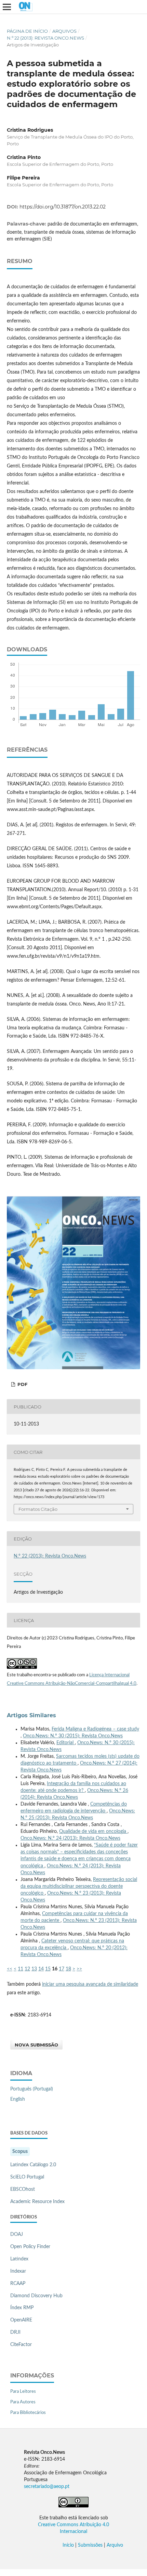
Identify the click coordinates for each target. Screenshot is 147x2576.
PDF (22, 1384)
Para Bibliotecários (28, 2413)
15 (48, 1969)
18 (68, 1969)
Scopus (20, 2152)
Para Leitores (23, 2392)
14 (41, 1969)
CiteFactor (21, 2345)
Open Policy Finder (30, 2247)
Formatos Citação (38, 1509)
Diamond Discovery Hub (36, 2296)
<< (10, 1969)
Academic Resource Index (37, 2202)
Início (68, 2545)
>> (79, 1969)
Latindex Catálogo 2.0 (33, 2165)
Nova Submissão (36, 2045)
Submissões (90, 2545)
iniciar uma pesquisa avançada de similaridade (90, 1984)
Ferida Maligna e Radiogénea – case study (95, 1729)
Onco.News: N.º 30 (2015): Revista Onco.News (73, 1736)
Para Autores (23, 2402)
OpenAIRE (21, 2320)
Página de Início (27, 31)
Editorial (66, 1743)
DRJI (15, 2332)
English (18, 2099)
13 (34, 1969)
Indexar (18, 2271)
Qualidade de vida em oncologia (93, 1832)
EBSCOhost (23, 2189)
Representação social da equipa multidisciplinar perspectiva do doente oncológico (79, 1886)
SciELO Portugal (27, 2177)
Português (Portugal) (32, 2089)
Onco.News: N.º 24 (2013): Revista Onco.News (70, 1838)
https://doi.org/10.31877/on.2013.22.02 (63, 207)
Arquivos (64, 31)
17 (62, 1969)
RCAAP (18, 2284)
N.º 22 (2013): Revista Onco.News (45, 38)
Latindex (19, 2259)
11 (21, 1969)
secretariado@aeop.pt (47, 2487)
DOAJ (17, 2234)
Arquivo (115, 2545)
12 (27, 1969)
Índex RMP (22, 2308)
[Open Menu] (7, 7)
